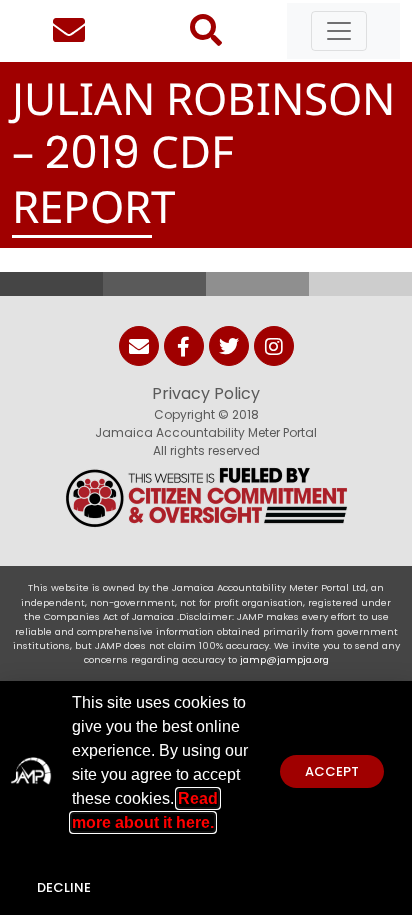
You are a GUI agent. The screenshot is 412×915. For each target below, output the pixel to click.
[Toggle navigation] (339, 31)
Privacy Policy (206, 393)
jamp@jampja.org (284, 659)
